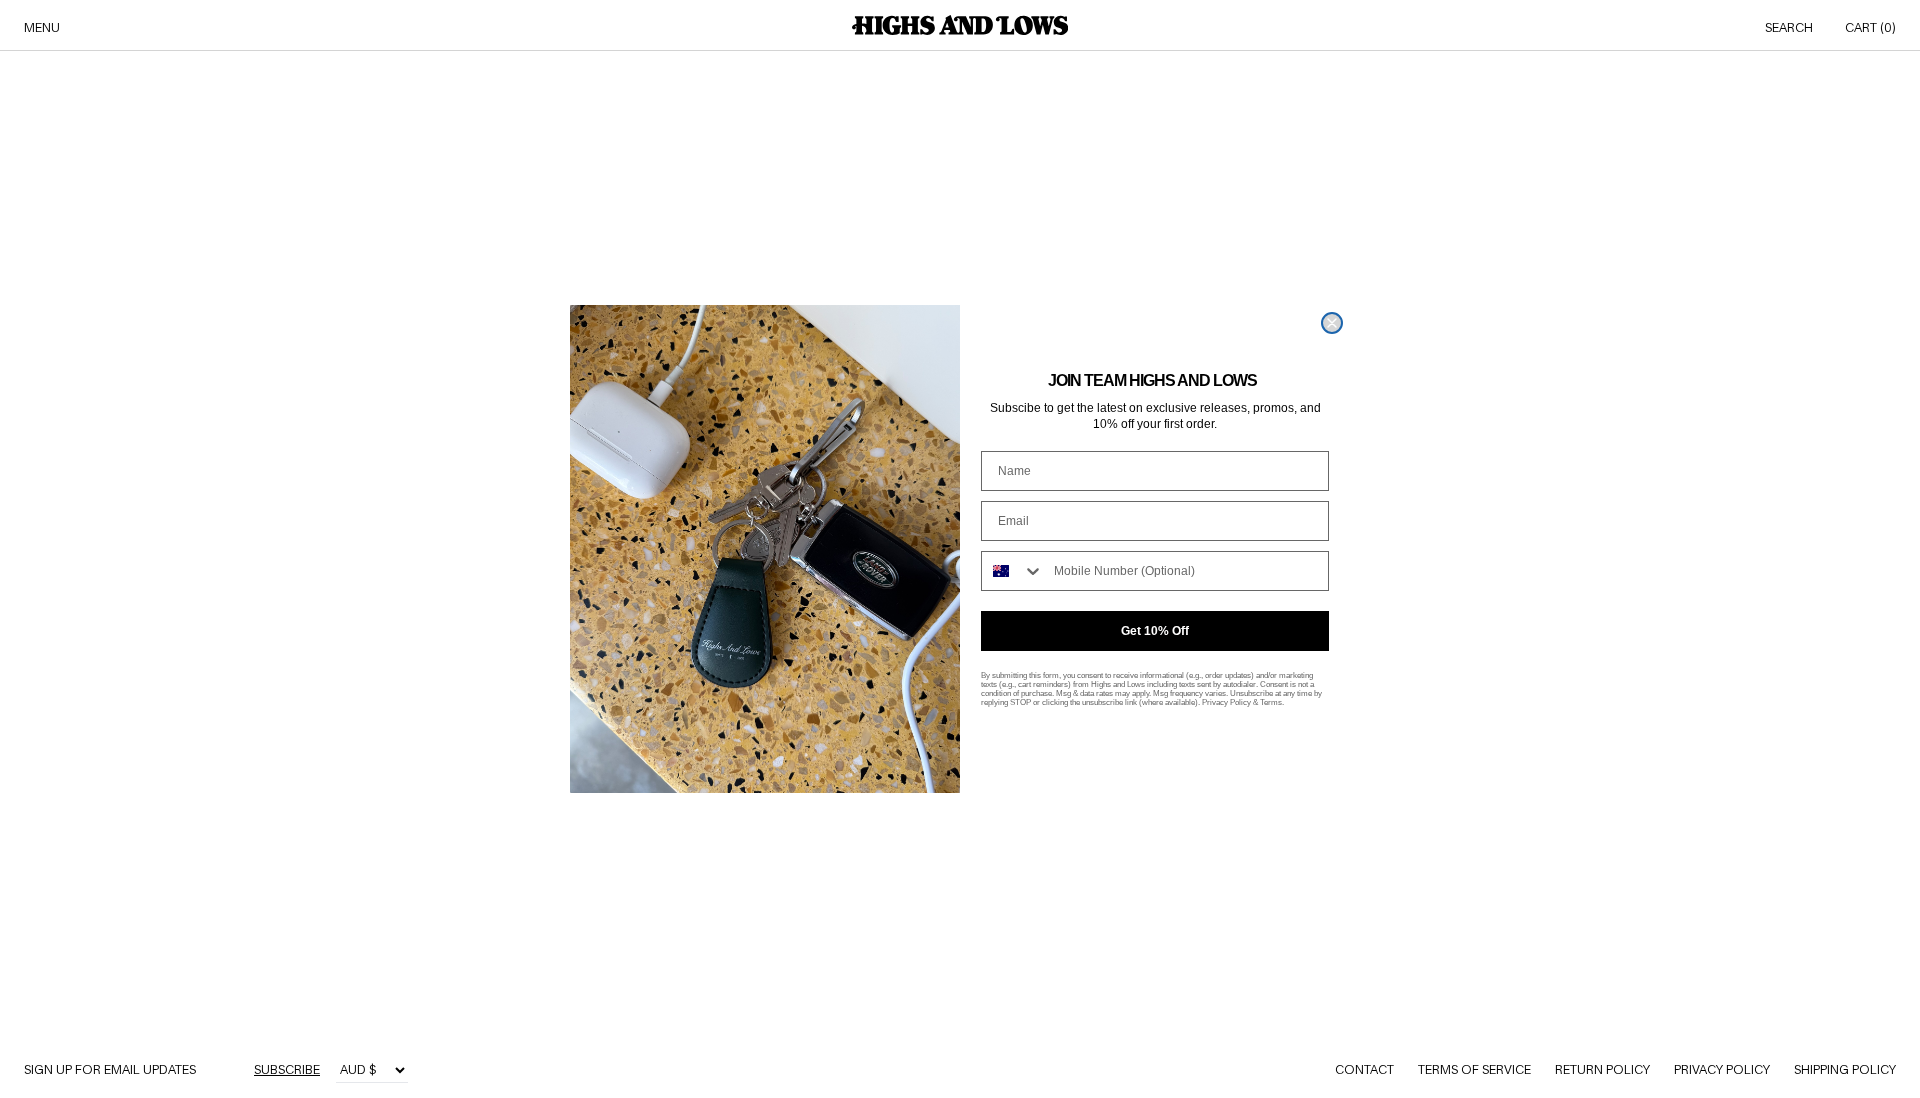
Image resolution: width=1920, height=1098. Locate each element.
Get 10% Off (1155, 631)
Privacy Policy (1226, 702)
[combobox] (1013, 571)
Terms (1271, 702)
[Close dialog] (1332, 323)
